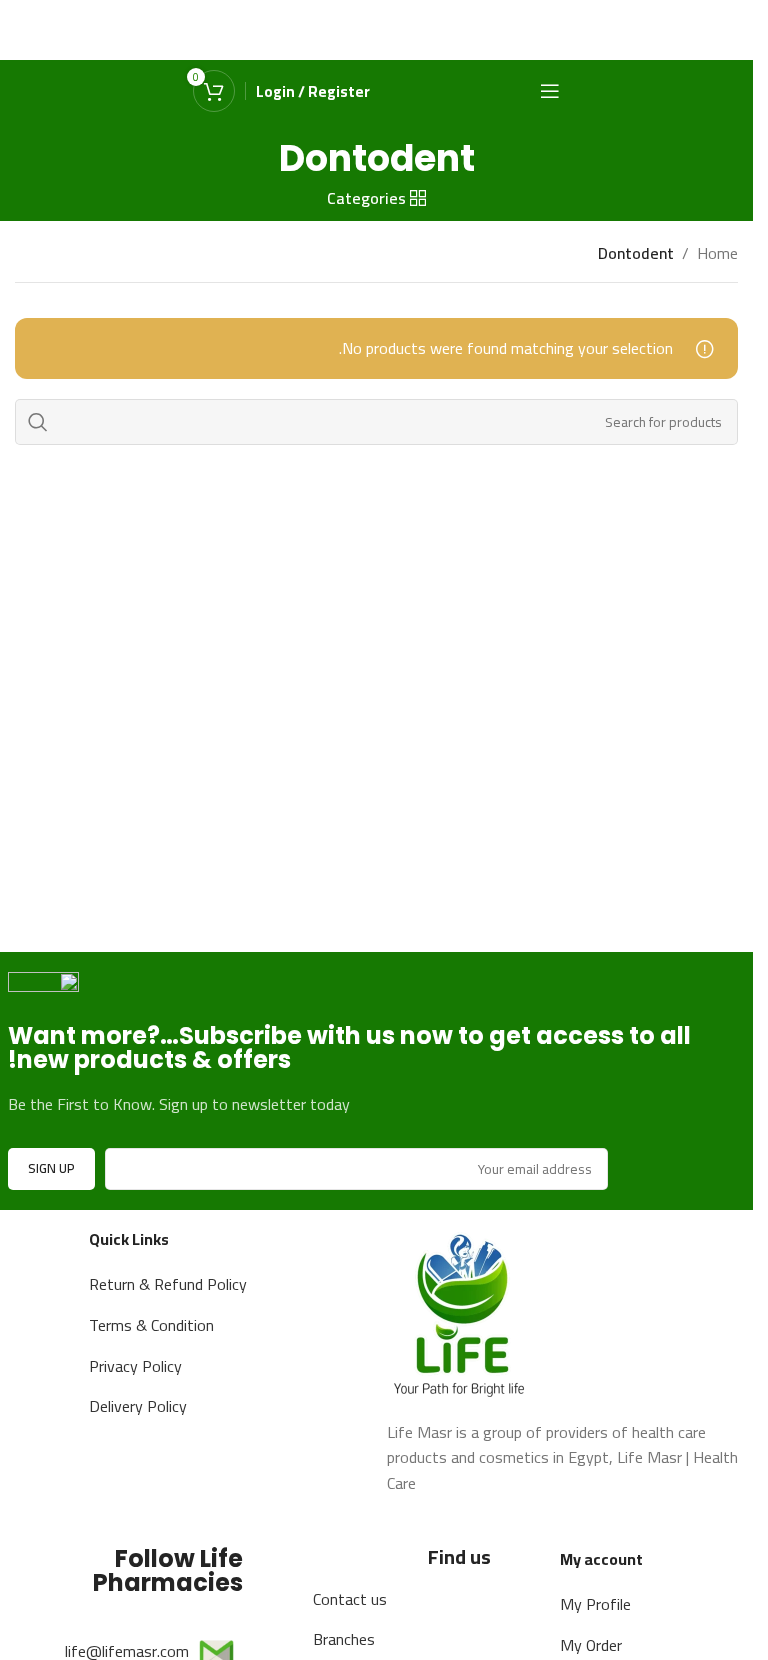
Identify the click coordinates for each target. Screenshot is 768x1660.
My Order (591, 1645)
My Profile (595, 1604)
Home (717, 254)
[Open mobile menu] (550, 91)
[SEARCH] (38, 422)
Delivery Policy (138, 1406)
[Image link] (462, 1311)
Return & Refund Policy (168, 1284)
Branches (344, 1639)
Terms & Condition (151, 1325)
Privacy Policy (135, 1366)
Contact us (350, 1599)
